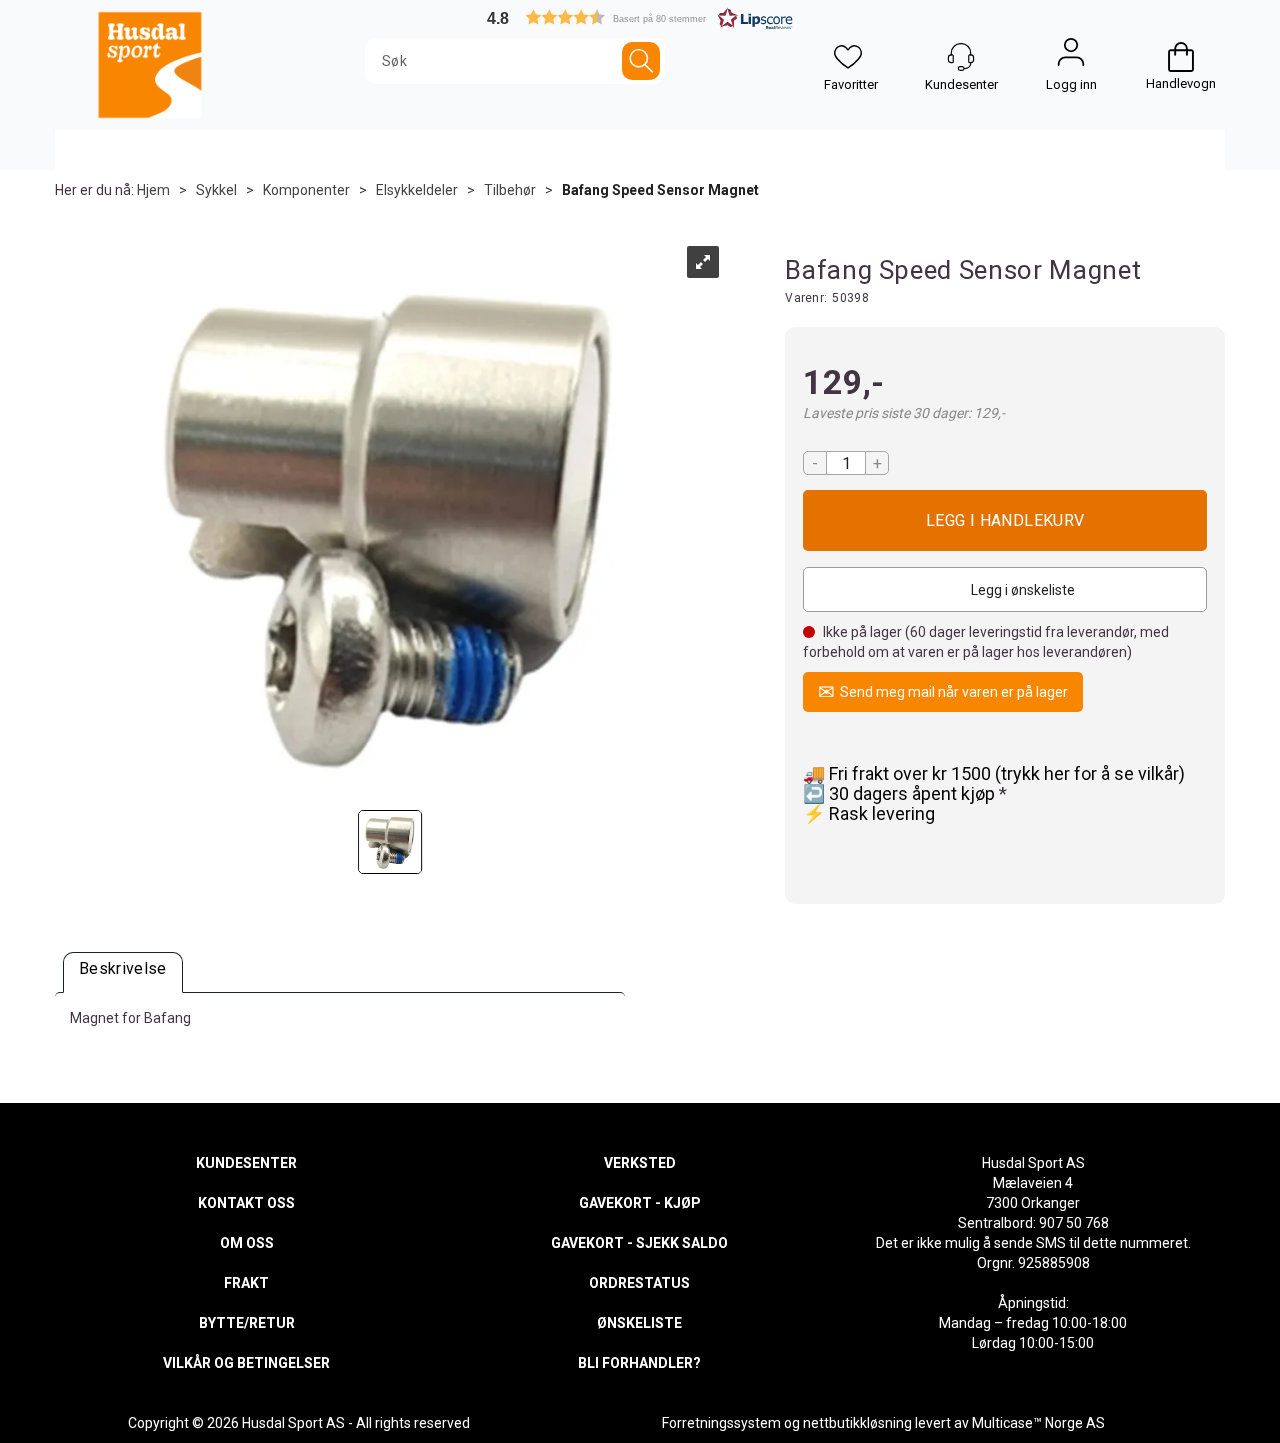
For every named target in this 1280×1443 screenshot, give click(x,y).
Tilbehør (510, 190)
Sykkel (216, 190)
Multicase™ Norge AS (1038, 1423)
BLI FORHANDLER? (639, 1363)
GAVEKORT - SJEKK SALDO (639, 1243)
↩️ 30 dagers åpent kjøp (901, 793)
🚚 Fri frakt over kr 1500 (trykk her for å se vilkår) (994, 773)
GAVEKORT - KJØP (640, 1203)
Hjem (153, 190)
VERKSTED (640, 1163)
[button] (640, 17)
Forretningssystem (721, 1423)
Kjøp (1005, 520)
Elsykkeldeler (417, 190)
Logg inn (1071, 57)
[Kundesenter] (961, 57)
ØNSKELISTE (639, 1323)
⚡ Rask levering (869, 813)
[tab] (123, 972)
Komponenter (306, 190)
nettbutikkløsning (857, 1423)
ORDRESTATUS (639, 1283)
